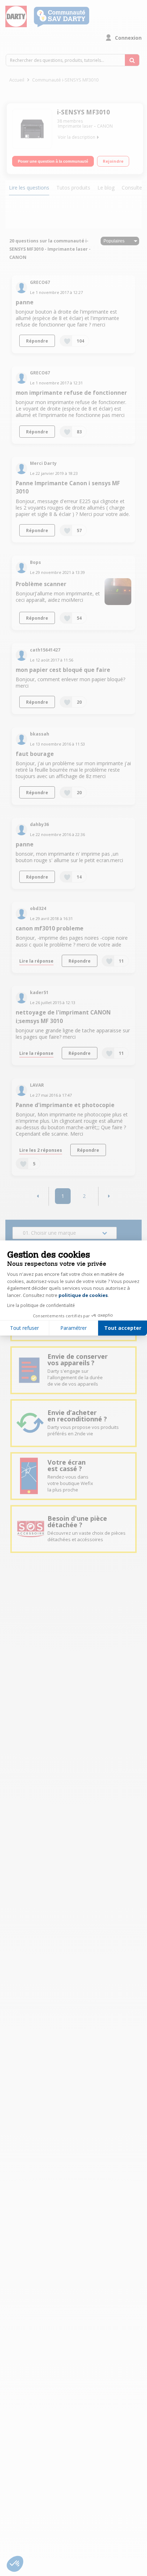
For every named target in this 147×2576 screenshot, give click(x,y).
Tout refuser (24, 1328)
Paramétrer (73, 1328)
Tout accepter (123, 1328)
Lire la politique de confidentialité (41, 1305)
